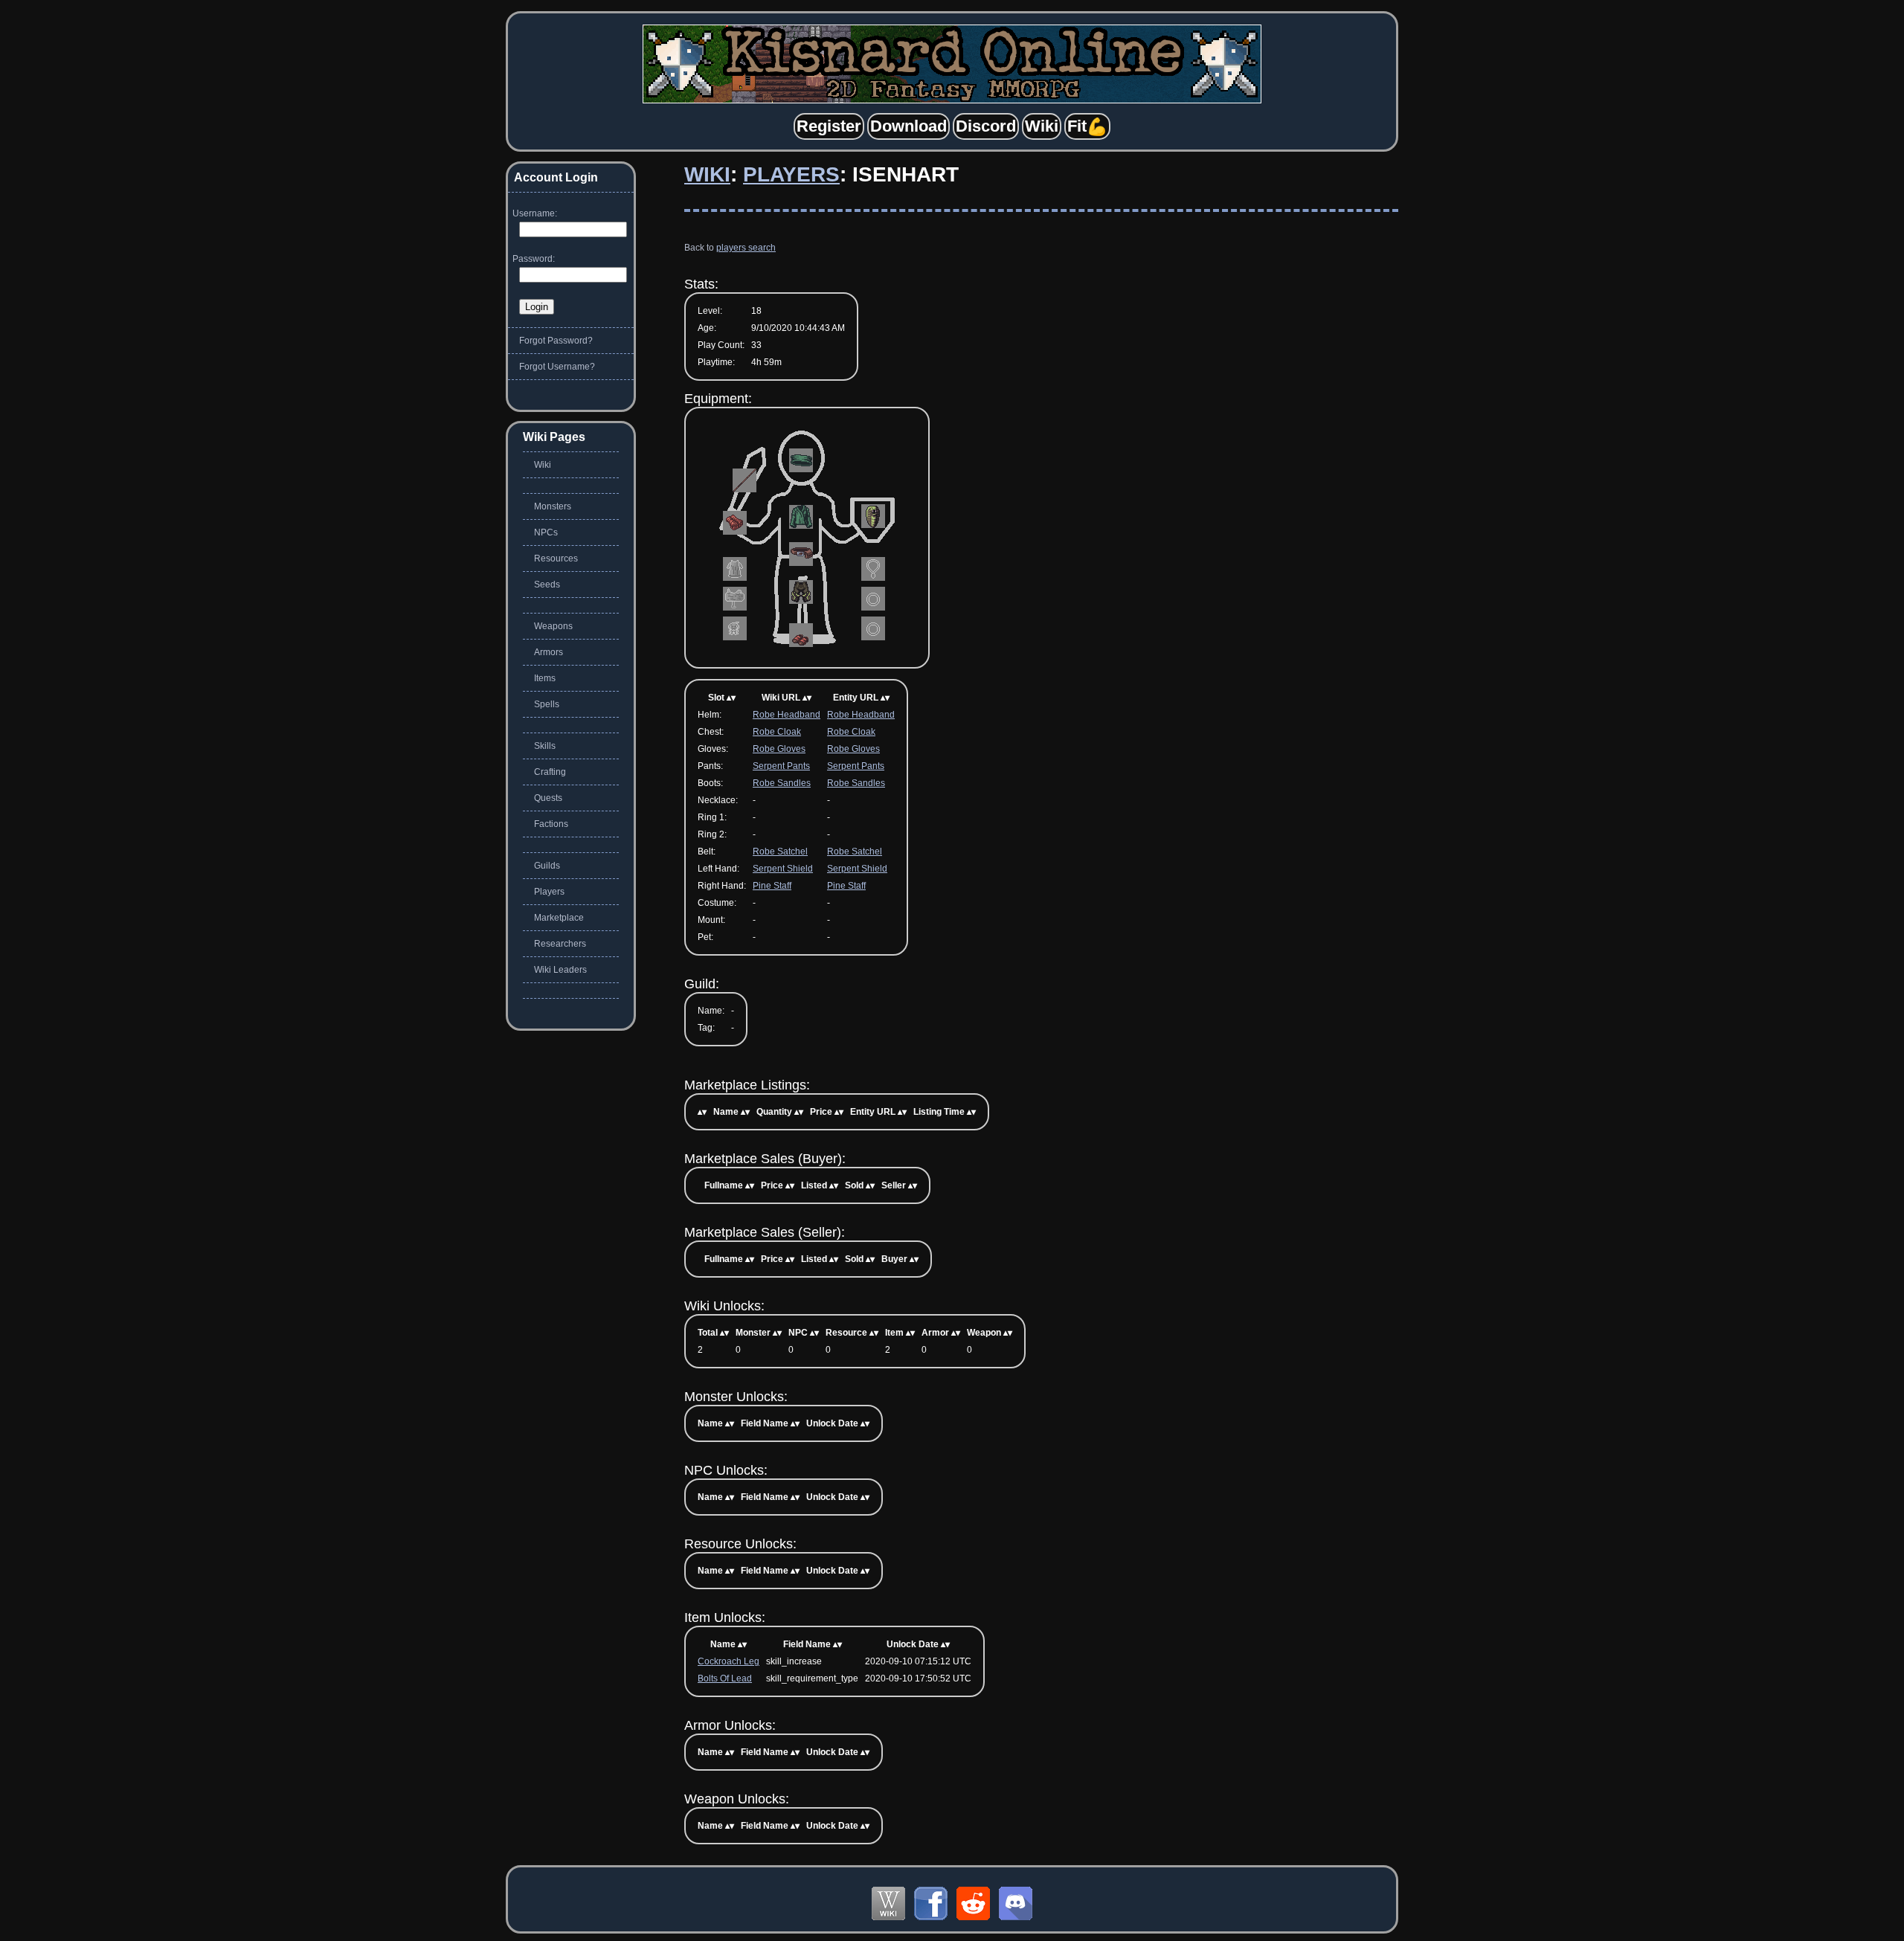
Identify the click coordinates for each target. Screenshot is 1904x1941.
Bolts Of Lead (725, 1678)
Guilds (547, 866)
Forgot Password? (556, 341)
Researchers (560, 944)
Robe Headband (787, 715)
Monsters (553, 506)
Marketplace (559, 918)
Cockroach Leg (729, 1661)
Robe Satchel (780, 852)
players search (746, 248)
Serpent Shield (783, 869)
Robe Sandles (782, 783)
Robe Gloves (779, 749)
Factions (551, 824)
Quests (548, 798)
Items (545, 678)
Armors (549, 652)
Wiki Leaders (560, 970)
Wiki (707, 174)
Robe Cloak (777, 732)
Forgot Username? (557, 367)
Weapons (553, 626)
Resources (556, 559)
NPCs (546, 532)
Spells (547, 704)
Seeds (547, 585)
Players (791, 174)
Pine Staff (772, 886)
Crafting (550, 772)
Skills (545, 746)
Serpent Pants (781, 766)
